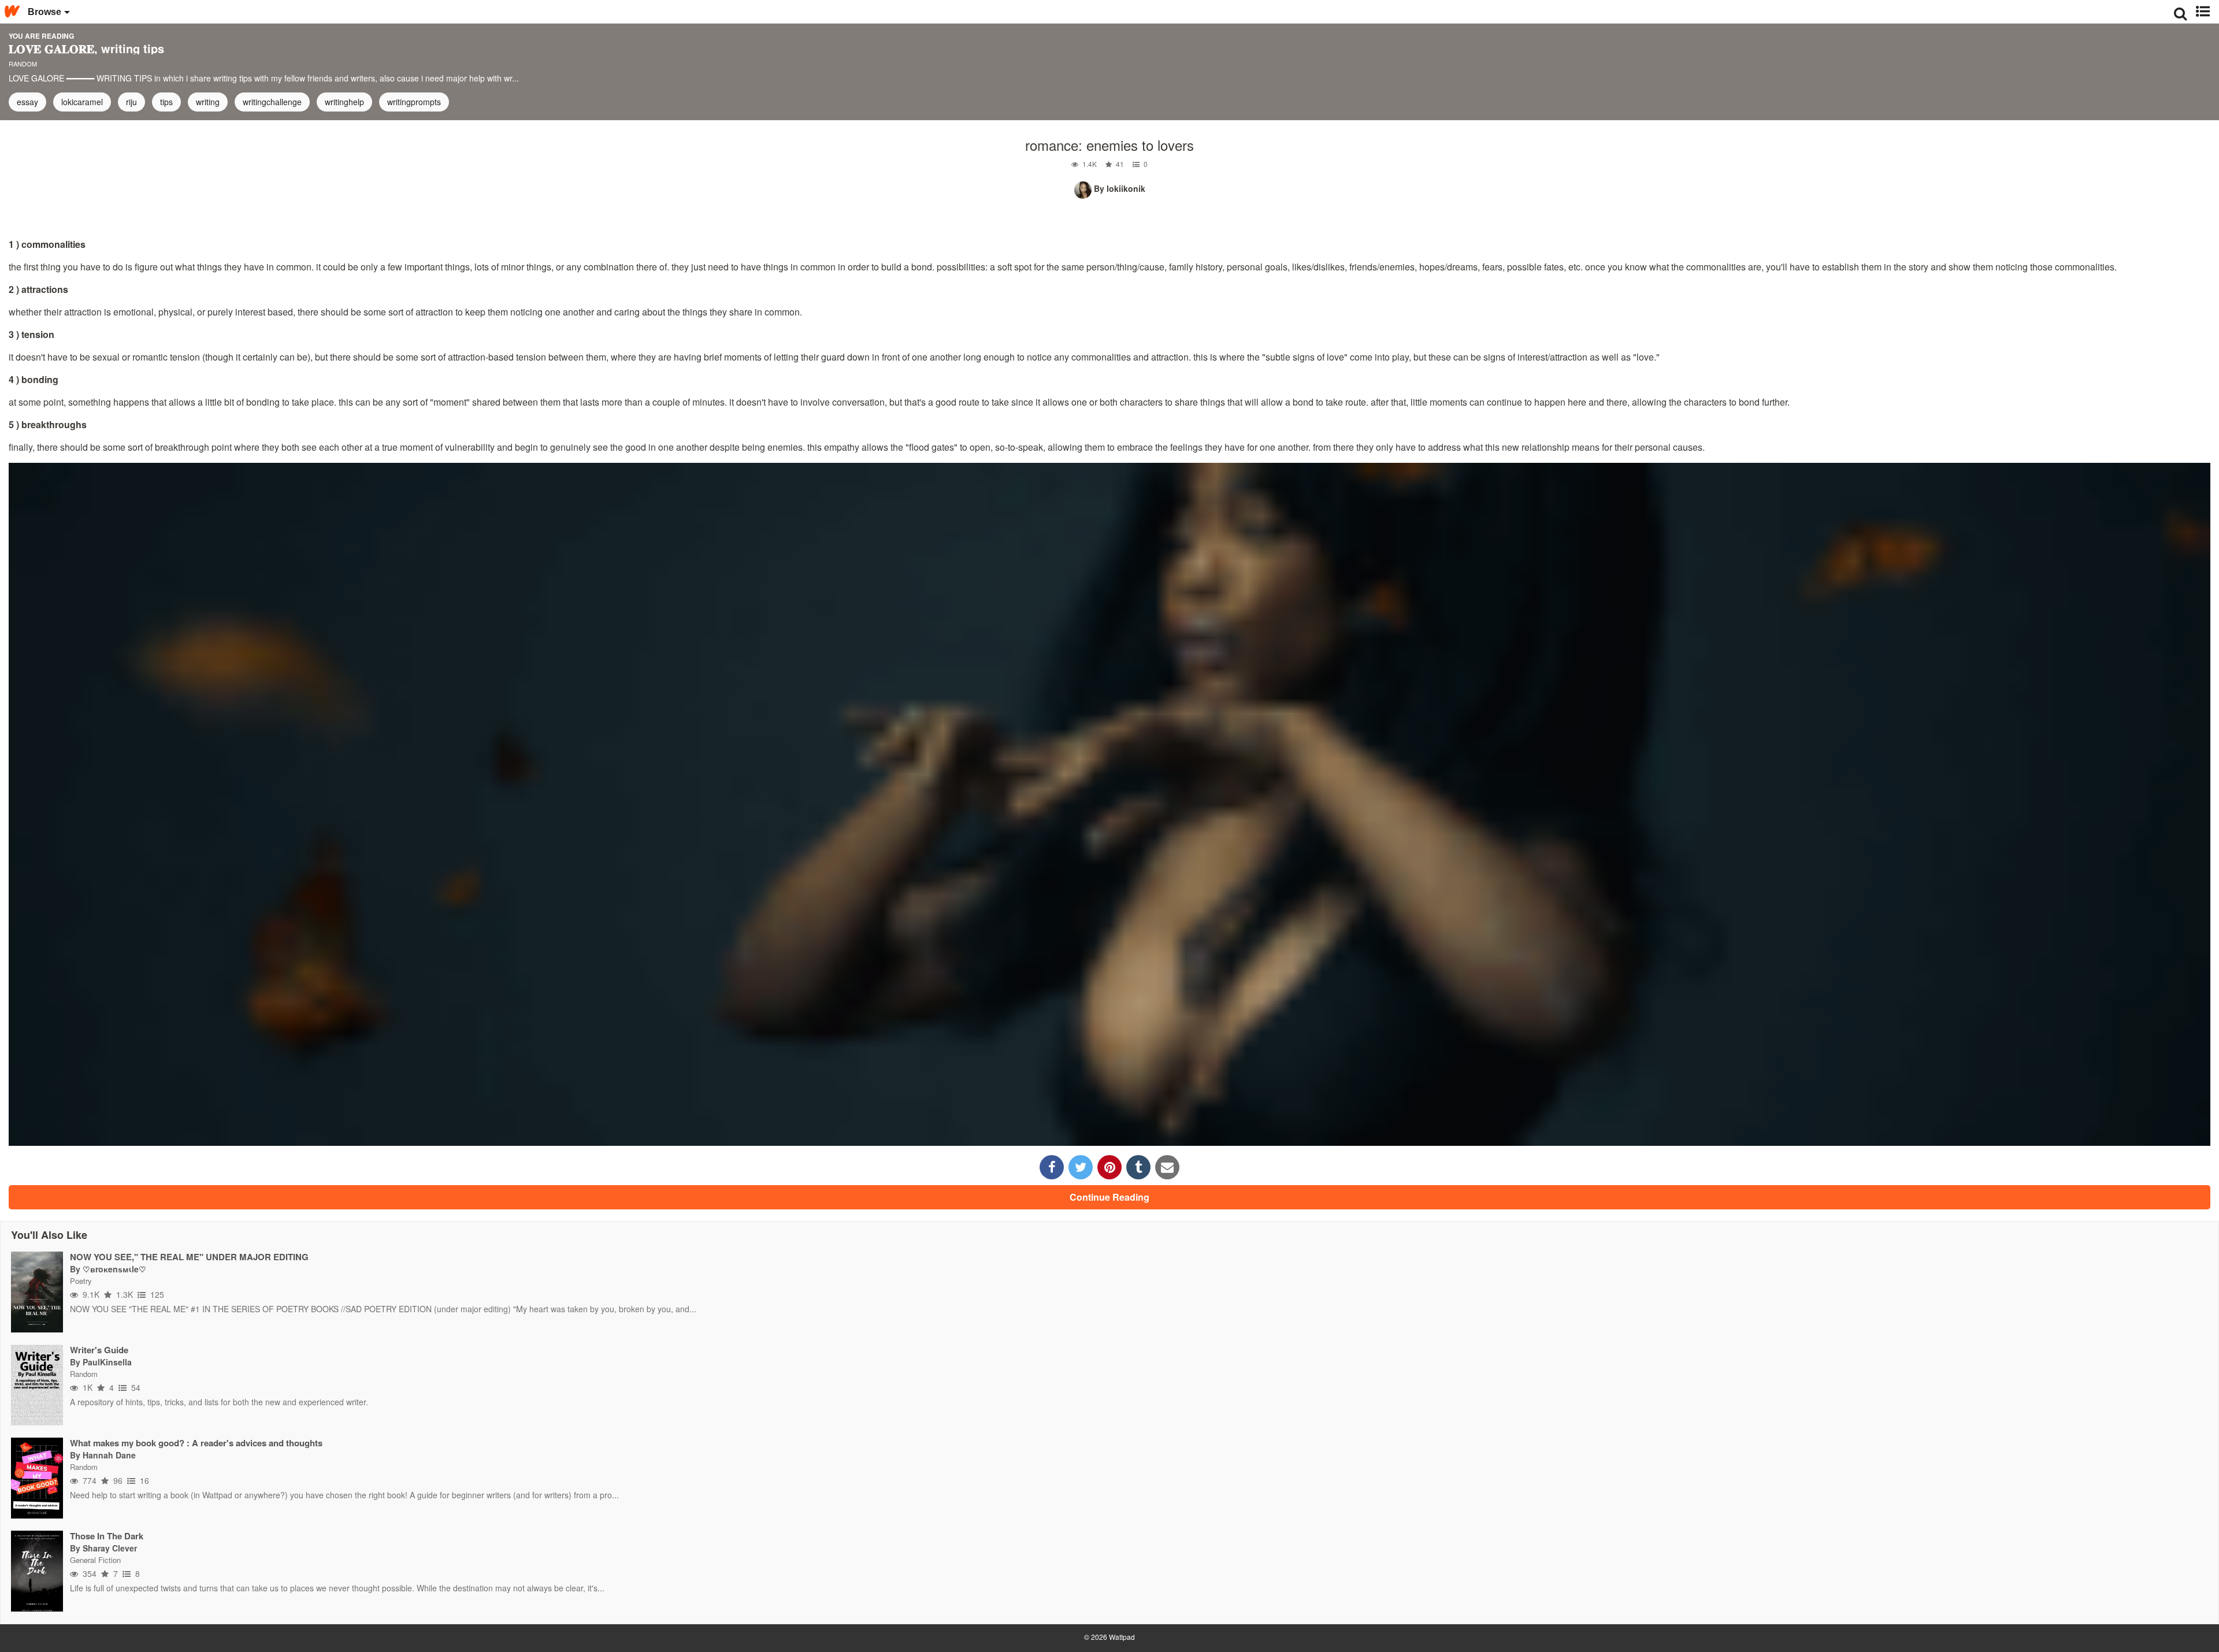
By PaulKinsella (101, 1362)
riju (131, 102)
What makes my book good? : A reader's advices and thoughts (196, 1443)
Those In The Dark (107, 1536)
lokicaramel (82, 102)
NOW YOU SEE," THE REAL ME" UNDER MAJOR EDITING (189, 1257)
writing (208, 102)
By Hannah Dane (103, 1455)
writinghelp (344, 102)
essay (27, 102)
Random (23, 64)
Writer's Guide (99, 1350)
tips (166, 102)
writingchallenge (272, 102)
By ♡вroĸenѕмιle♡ (108, 1269)
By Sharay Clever (103, 1548)
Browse (44, 12)
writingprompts (414, 102)
